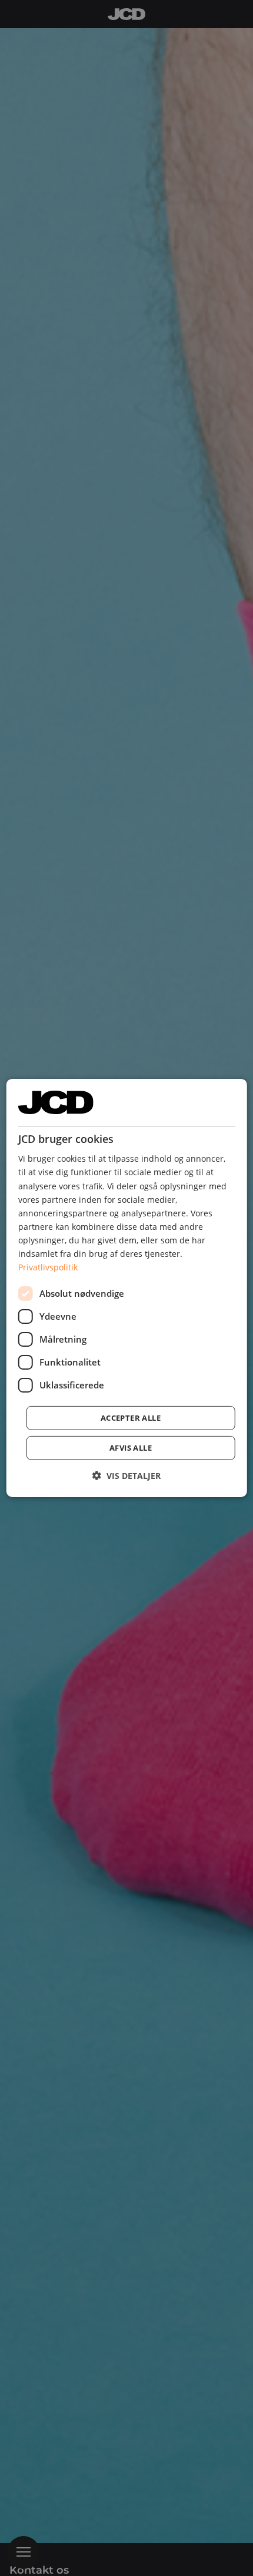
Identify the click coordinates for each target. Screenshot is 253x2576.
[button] (126, 1476)
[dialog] (127, 1288)
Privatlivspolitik (48, 1267)
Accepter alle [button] (131, 1418)
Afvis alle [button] (131, 1448)
